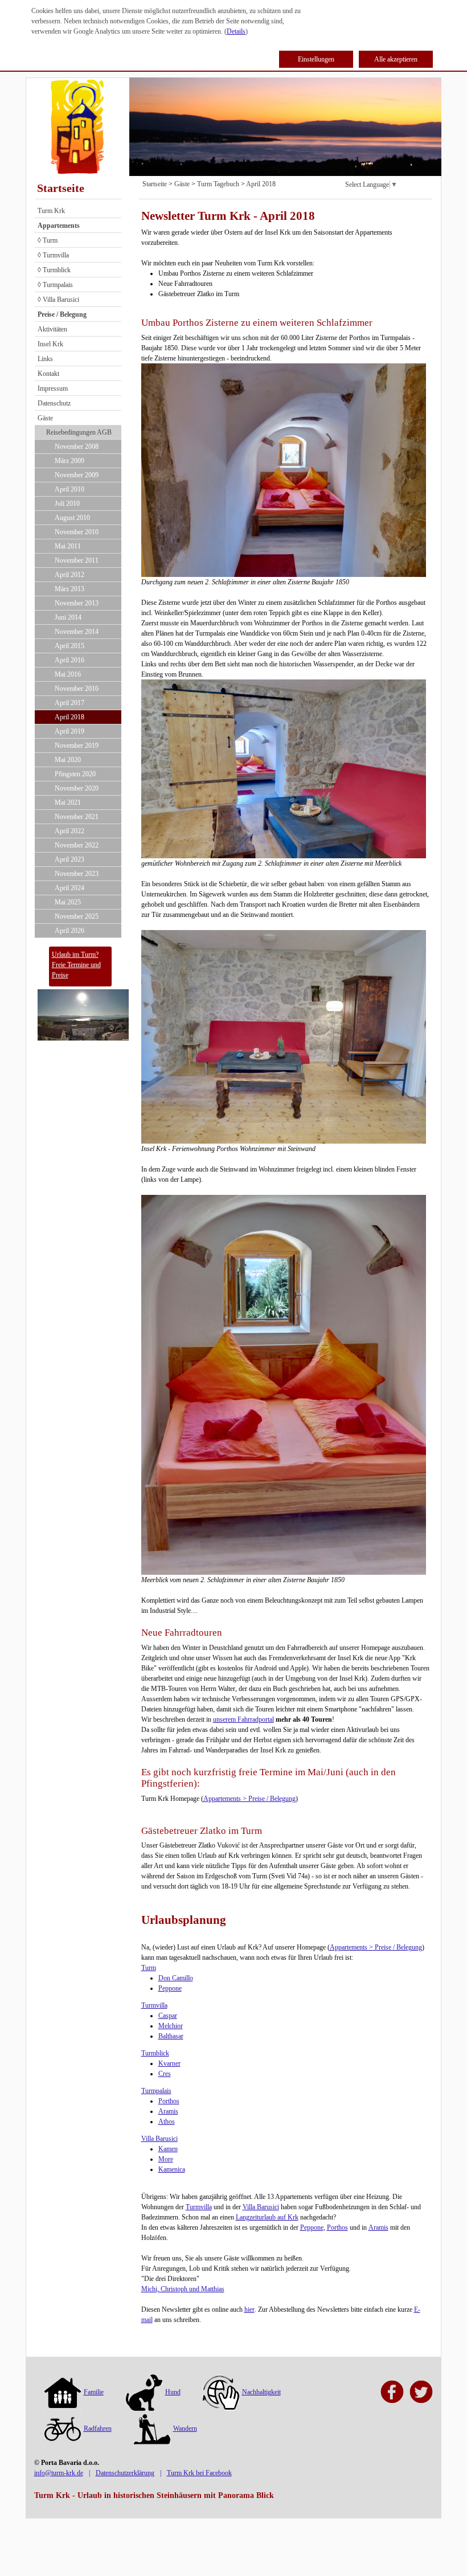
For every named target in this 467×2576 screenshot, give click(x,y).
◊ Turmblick (54, 270)
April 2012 (69, 575)
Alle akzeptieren (396, 59)
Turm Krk (51, 211)
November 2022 (77, 845)
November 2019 (77, 746)
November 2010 (77, 532)
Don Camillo (176, 1978)
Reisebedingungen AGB (79, 432)
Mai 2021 (68, 802)
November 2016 (77, 689)
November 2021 (77, 817)
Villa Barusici (159, 2139)
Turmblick (155, 2053)
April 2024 (69, 888)
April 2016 (69, 660)
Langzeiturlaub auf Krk (267, 2217)
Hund (173, 2392)
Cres (165, 2074)
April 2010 (69, 489)
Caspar (168, 2016)
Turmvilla (154, 2005)
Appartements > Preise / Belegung (249, 1799)
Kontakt (48, 374)
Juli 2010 (67, 503)
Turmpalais (156, 2091)
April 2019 (69, 731)
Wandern (185, 2428)
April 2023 (69, 859)
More (166, 2159)
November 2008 (77, 447)
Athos (167, 2122)
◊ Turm (48, 240)
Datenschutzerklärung (125, 2473)
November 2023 (77, 874)
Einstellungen (316, 59)
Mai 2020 (68, 760)
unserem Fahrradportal (243, 1719)
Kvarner (169, 2063)
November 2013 (77, 603)
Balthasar (171, 2036)
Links (45, 359)
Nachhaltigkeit (261, 2392)
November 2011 (77, 560)
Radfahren (98, 2428)
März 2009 (69, 461)
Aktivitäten (52, 329)
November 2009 (77, 475)
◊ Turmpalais (55, 285)
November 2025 (77, 916)
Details (236, 31)
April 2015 (69, 646)
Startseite (61, 188)
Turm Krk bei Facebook (199, 2473)
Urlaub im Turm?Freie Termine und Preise (76, 965)
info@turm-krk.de (59, 2473)
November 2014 (77, 632)
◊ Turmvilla (53, 255)
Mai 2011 (68, 546)
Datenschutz (54, 403)
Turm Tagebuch (218, 184)
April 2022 (69, 831)
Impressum (53, 388)
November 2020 (77, 788)
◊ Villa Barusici (58, 300)
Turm (149, 1968)
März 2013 (69, 589)
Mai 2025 (68, 902)
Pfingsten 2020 (75, 774)
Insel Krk (50, 344)
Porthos (169, 2101)
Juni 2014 (68, 617)
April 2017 (69, 703)
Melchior (171, 2026)
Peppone (170, 1988)
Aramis (168, 2111)
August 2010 (72, 518)
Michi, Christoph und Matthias (183, 2289)
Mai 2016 (68, 674)
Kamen (168, 2149)
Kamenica (172, 2169)
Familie (94, 2392)
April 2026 (69, 931)
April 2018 (69, 717)
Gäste (45, 418)
